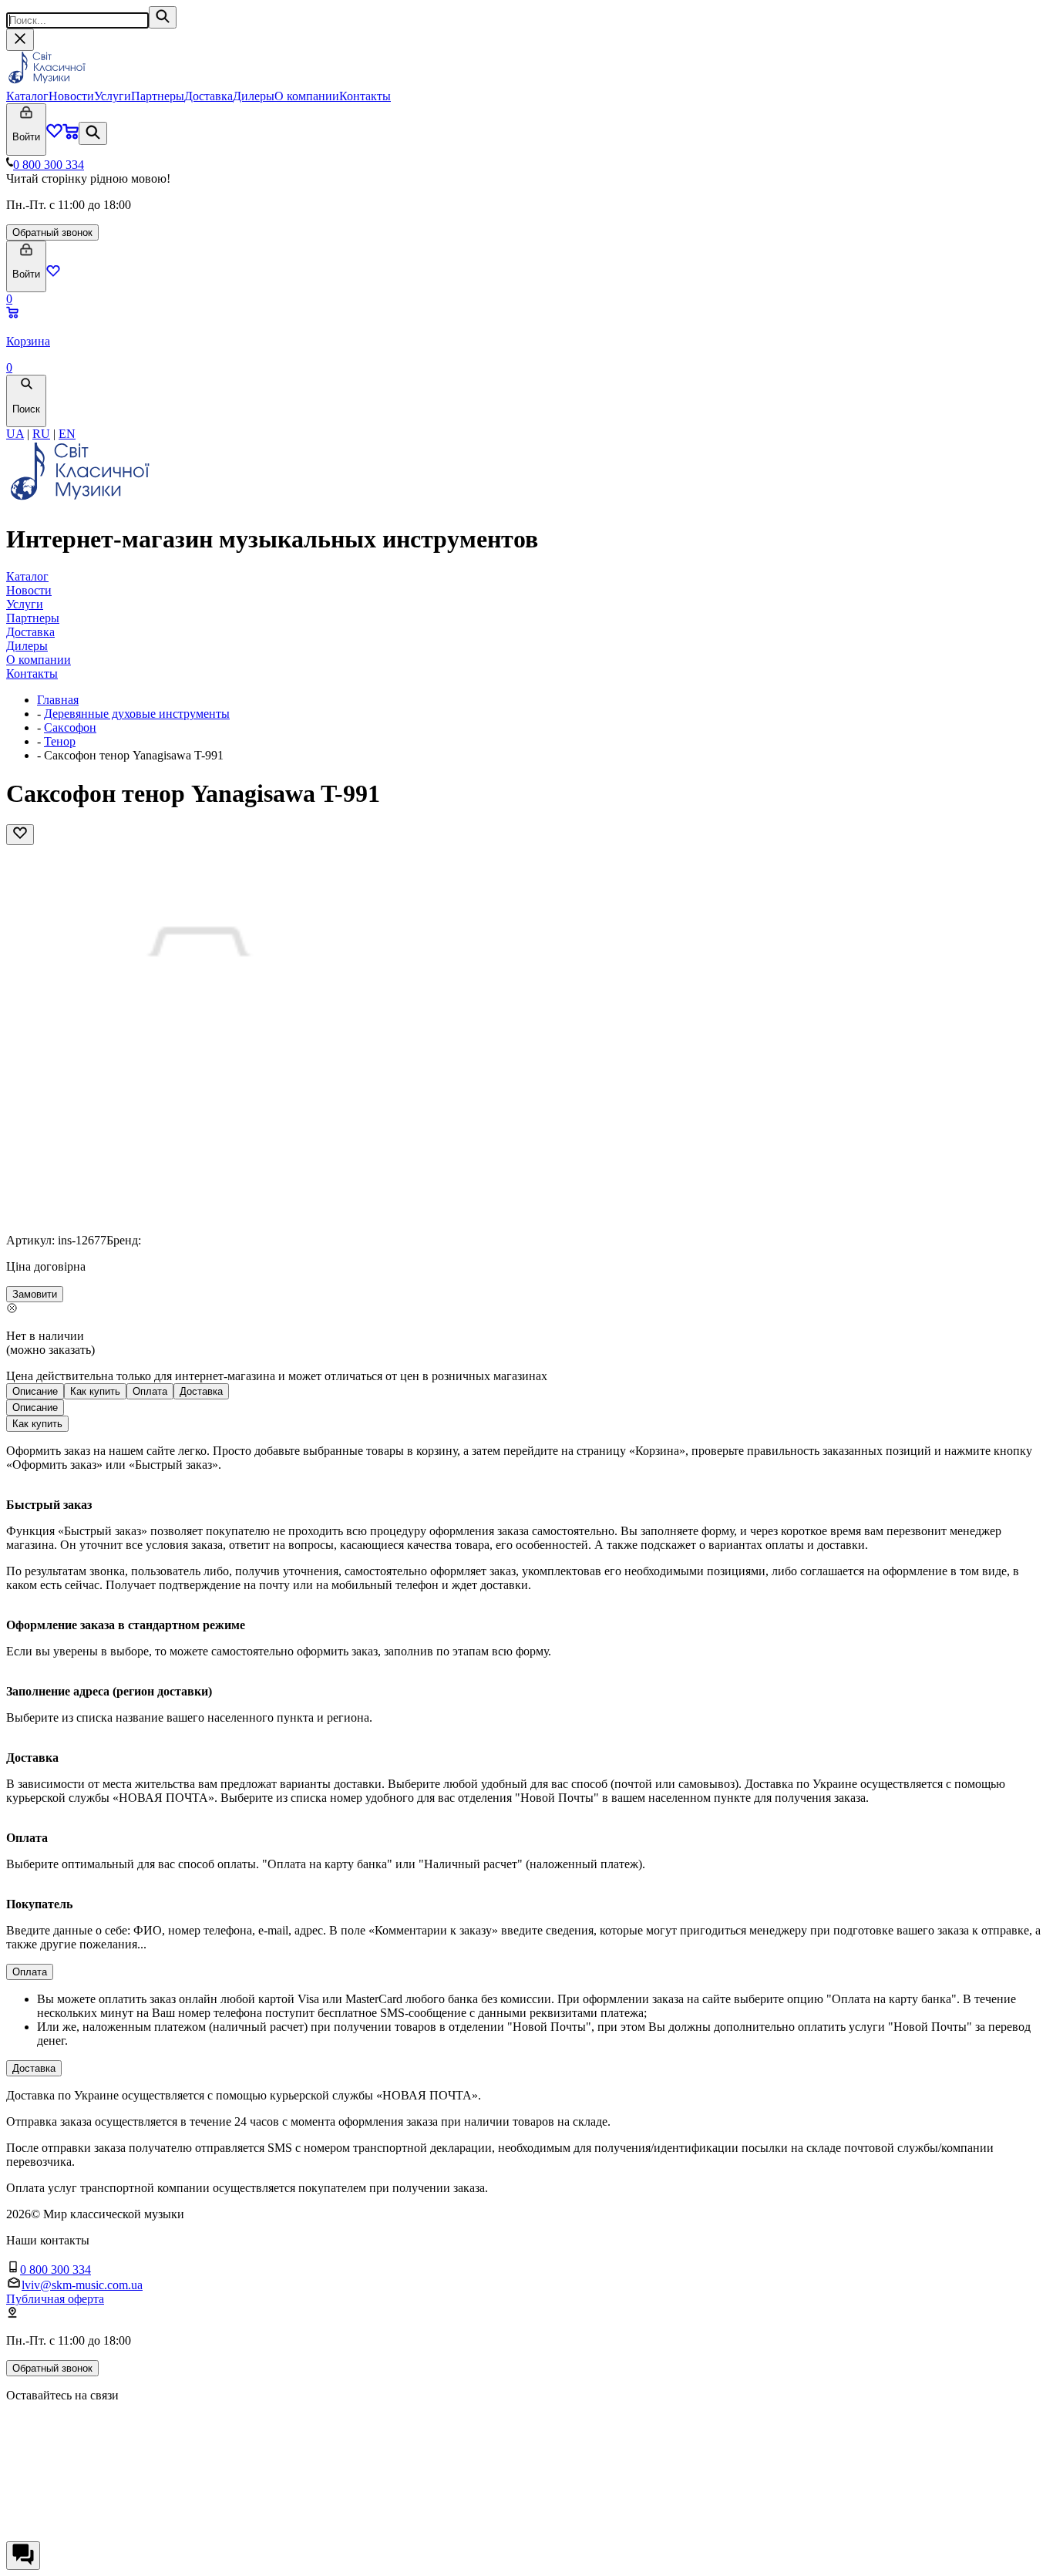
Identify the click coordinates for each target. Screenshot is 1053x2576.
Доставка (209, 96)
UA (15, 434)
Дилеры (254, 96)
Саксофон (70, 727)
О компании (307, 96)
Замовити (35, 1294)
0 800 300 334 (49, 165)
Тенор (60, 741)
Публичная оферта (55, 2299)
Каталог (27, 96)
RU (41, 434)
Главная (58, 700)
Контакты (365, 96)
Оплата (150, 1391)
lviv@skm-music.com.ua (82, 2285)
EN (67, 434)
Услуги (113, 96)
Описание (35, 1391)
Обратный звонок (52, 232)
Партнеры (158, 96)
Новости (71, 96)
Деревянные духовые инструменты (137, 714)
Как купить (95, 1391)
